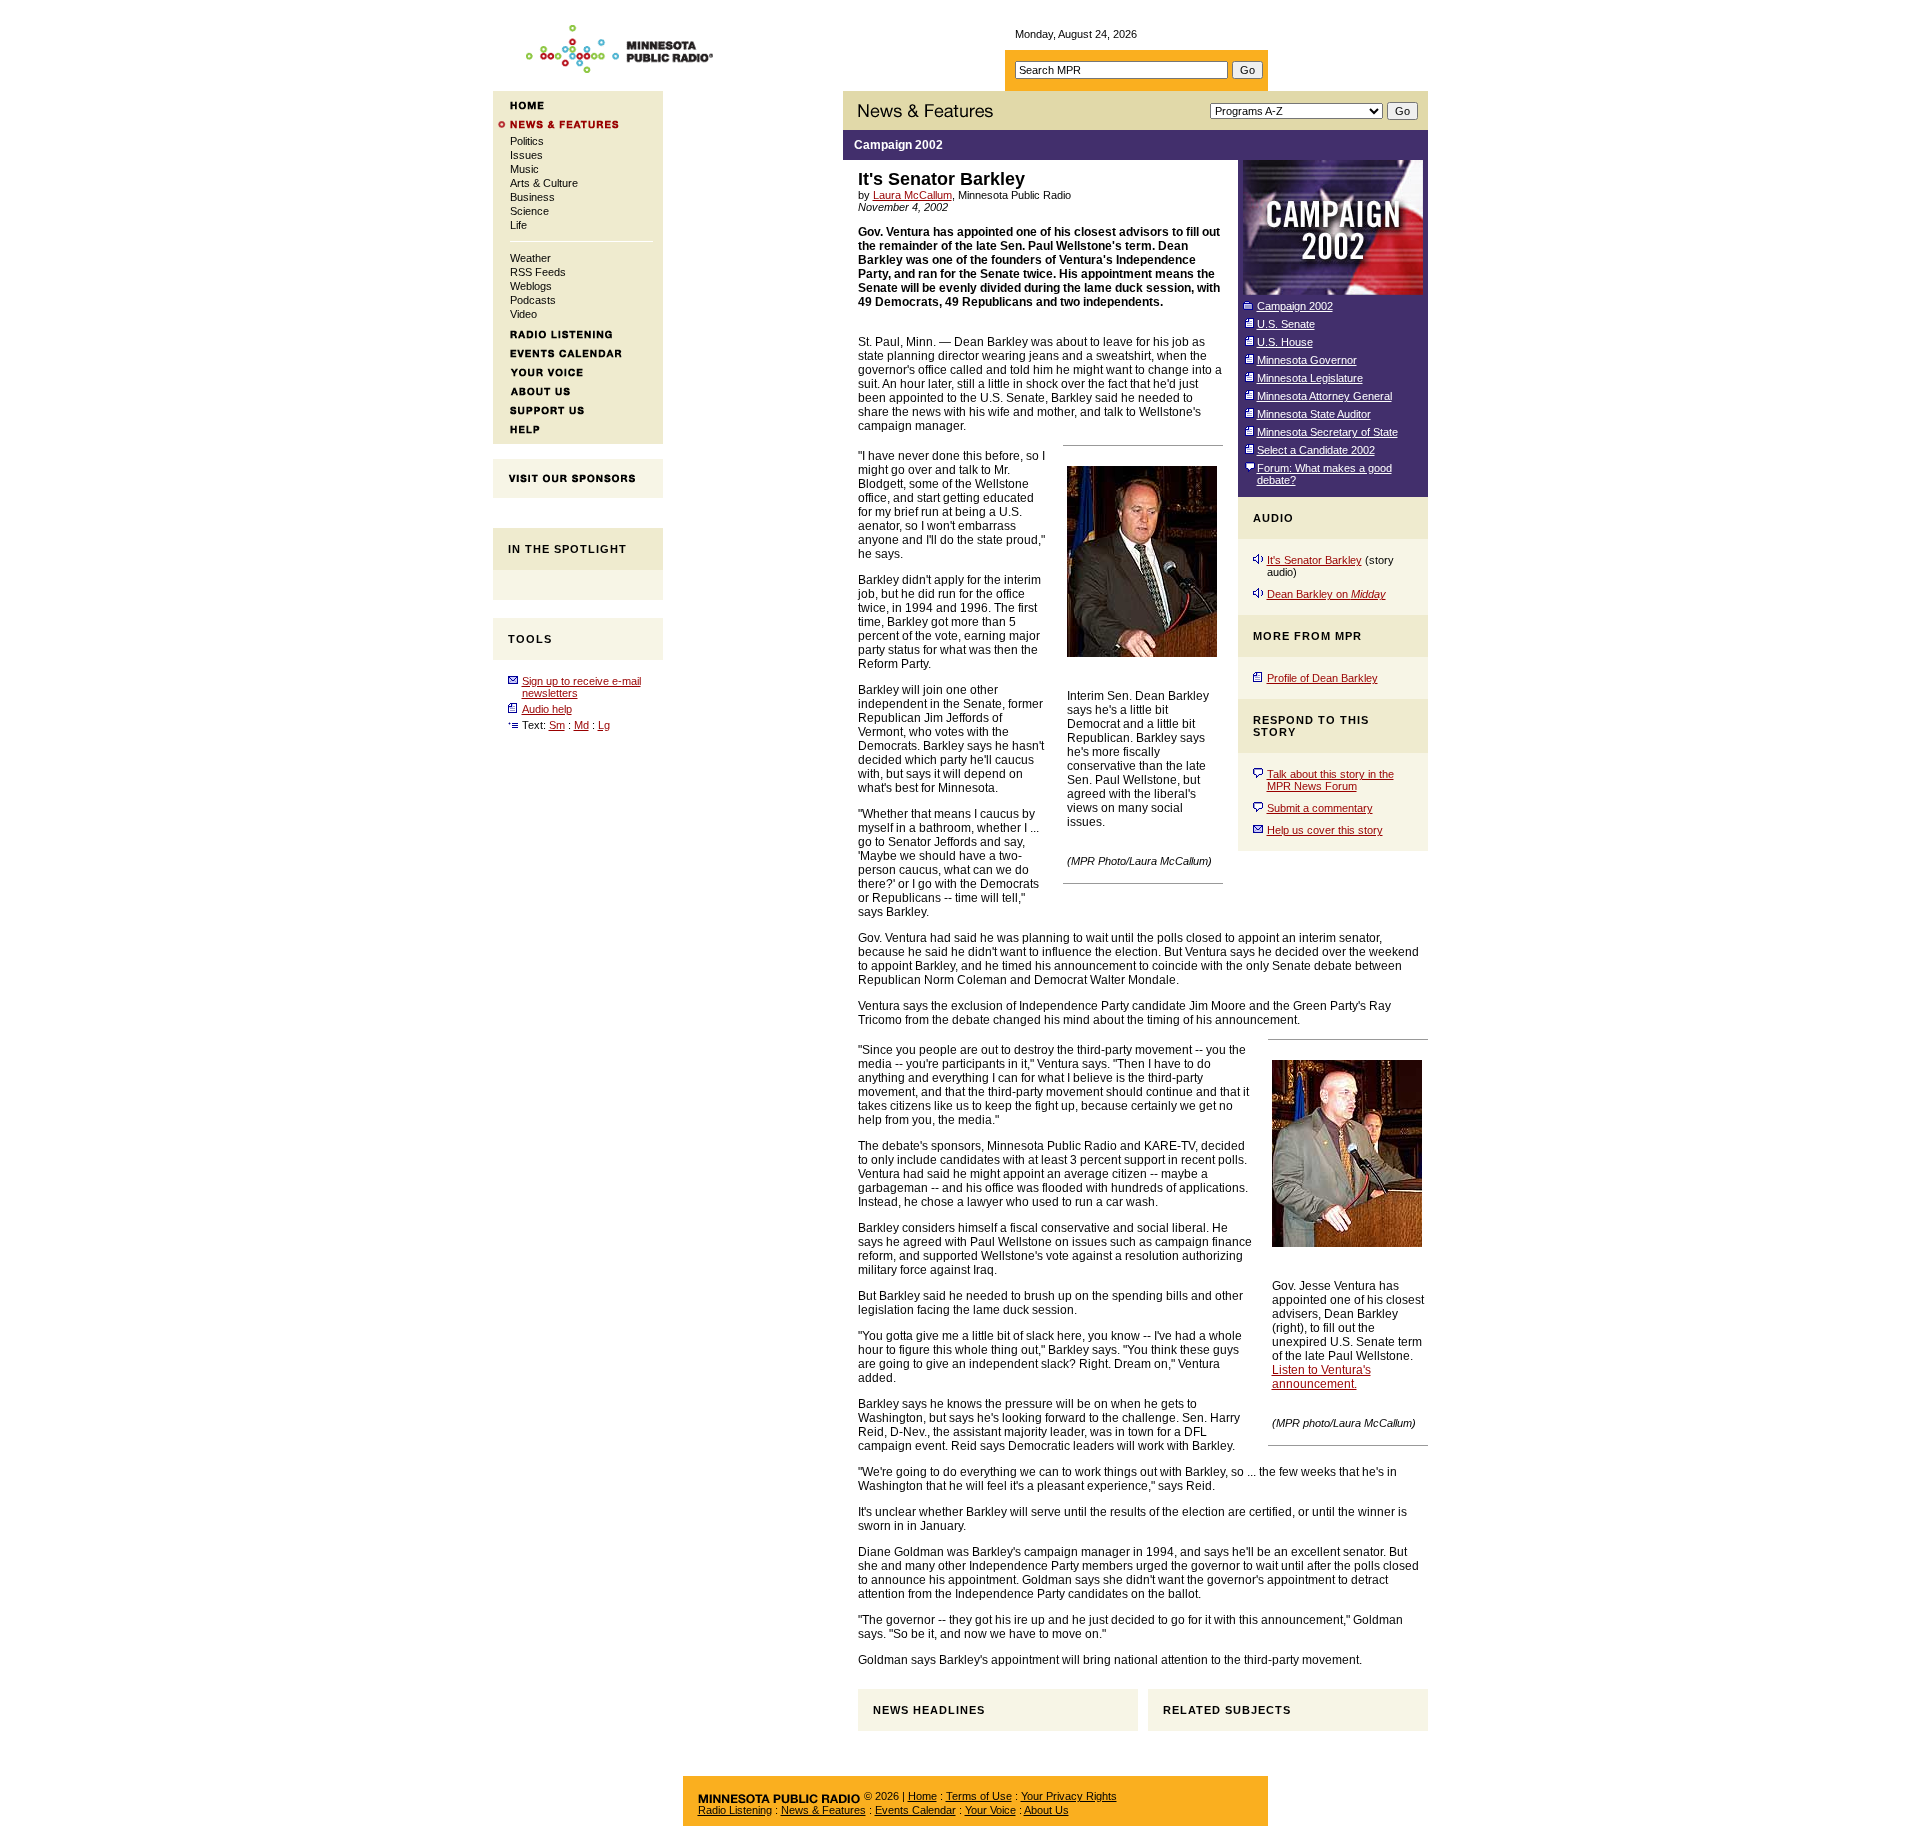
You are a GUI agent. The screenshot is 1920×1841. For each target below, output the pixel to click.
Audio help (547, 709)
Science (529, 211)
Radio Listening (735, 1810)
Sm (557, 725)
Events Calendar (915, 1810)
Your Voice (990, 1810)
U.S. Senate (1286, 324)
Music (524, 169)
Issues (526, 155)
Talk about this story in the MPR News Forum (1330, 780)
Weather (530, 258)
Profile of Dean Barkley (1322, 678)
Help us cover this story (1325, 830)
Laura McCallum (912, 195)
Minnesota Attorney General (1324, 396)
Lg (604, 725)
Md (581, 725)
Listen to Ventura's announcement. (1321, 1377)
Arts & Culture (544, 183)
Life (518, 225)
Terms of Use (979, 1796)
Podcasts (533, 300)
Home (922, 1796)
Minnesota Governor (1307, 360)
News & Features (823, 1810)
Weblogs (531, 286)
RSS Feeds (538, 272)
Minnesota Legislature (1310, 378)
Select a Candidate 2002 (1316, 450)
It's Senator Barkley (1314, 560)
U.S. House (1285, 342)
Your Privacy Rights (1069, 1796)
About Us (1046, 1810)
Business (532, 197)
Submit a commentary (1320, 808)
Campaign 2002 (898, 145)
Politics (527, 141)
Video (523, 314)
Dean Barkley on (1326, 594)
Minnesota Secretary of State (1327, 432)
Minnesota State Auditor (1314, 414)
